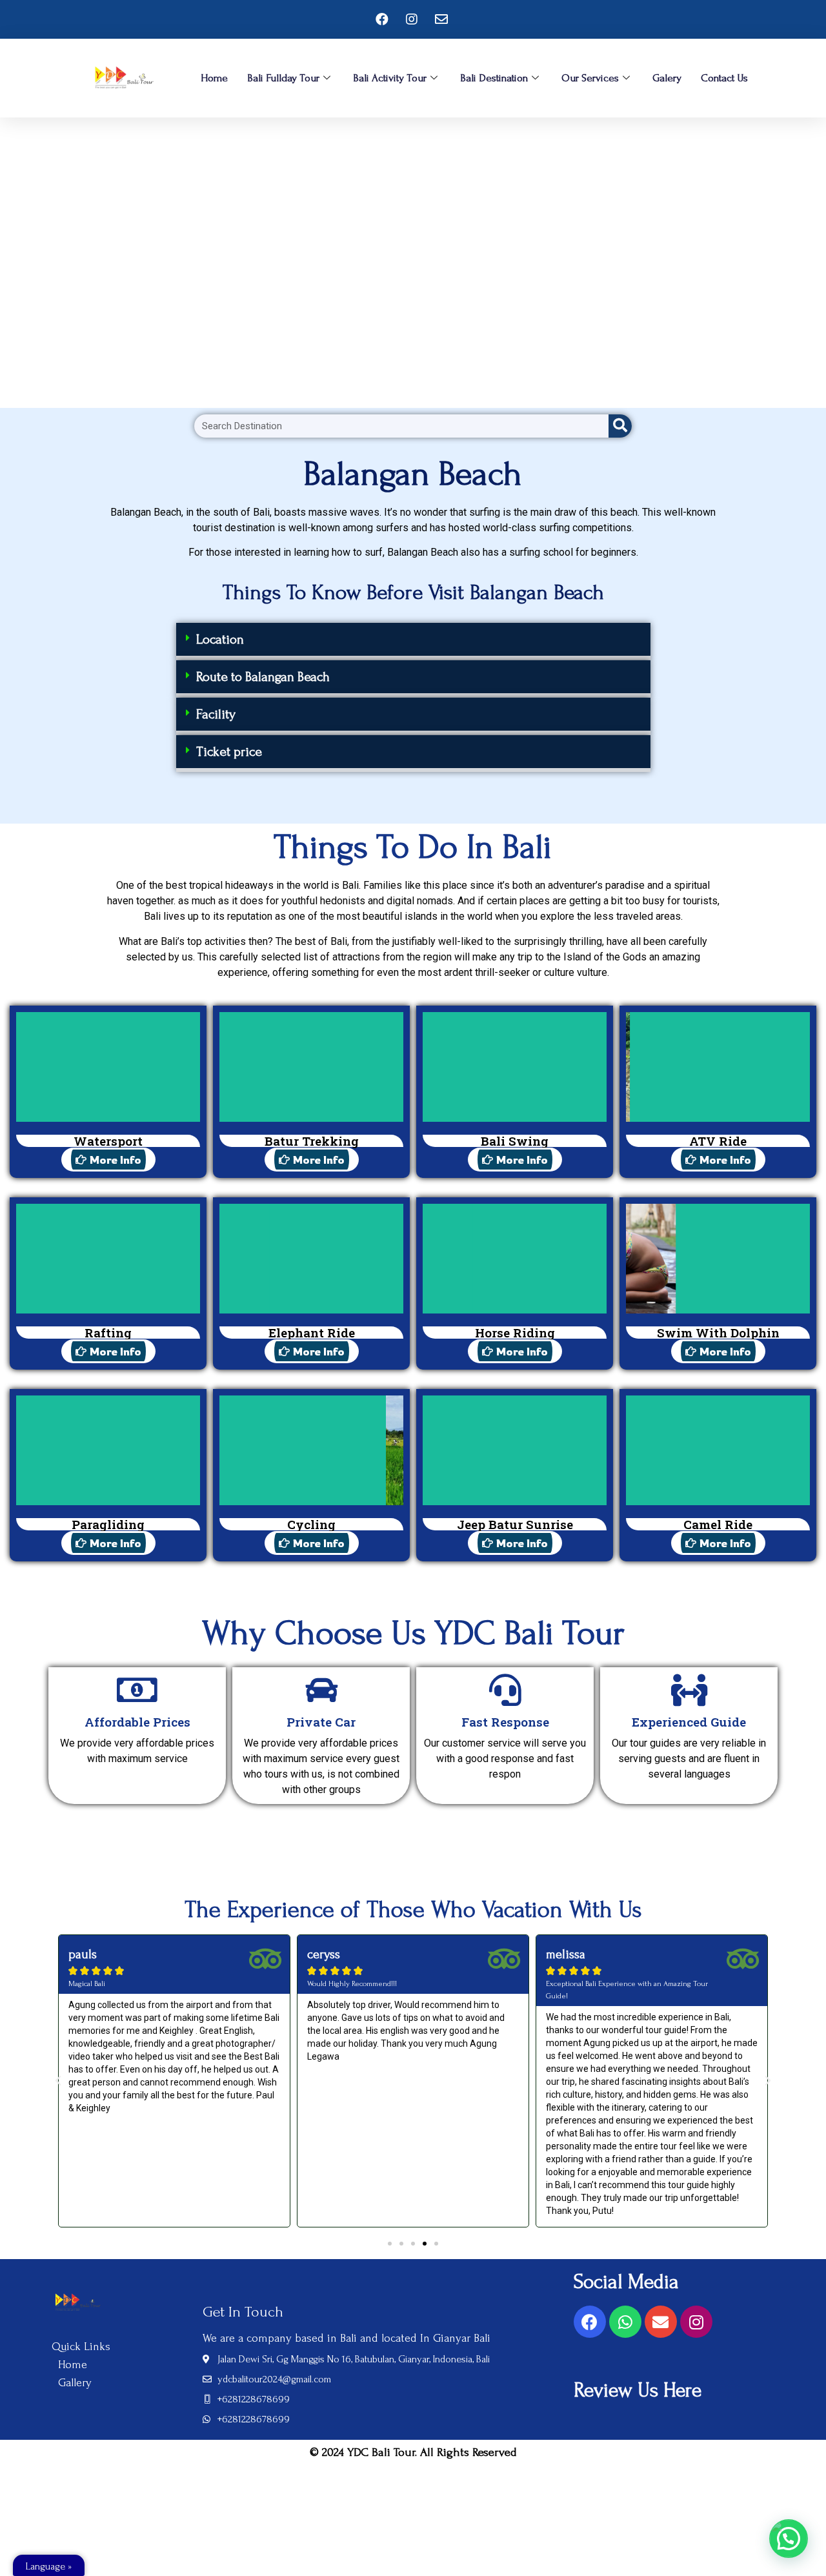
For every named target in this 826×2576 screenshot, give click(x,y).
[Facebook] (590, 2322)
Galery (667, 78)
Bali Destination (494, 78)
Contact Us (724, 78)
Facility (216, 714)
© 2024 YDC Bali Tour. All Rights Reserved (413, 2452)
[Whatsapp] (625, 2322)
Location (220, 639)
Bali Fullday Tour (283, 78)
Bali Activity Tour (390, 78)
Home (214, 78)
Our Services (590, 78)
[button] (413, 641)
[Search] (620, 426)
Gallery (75, 2383)
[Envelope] (661, 2322)
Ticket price (229, 752)
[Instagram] (696, 2322)
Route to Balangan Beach (263, 677)
